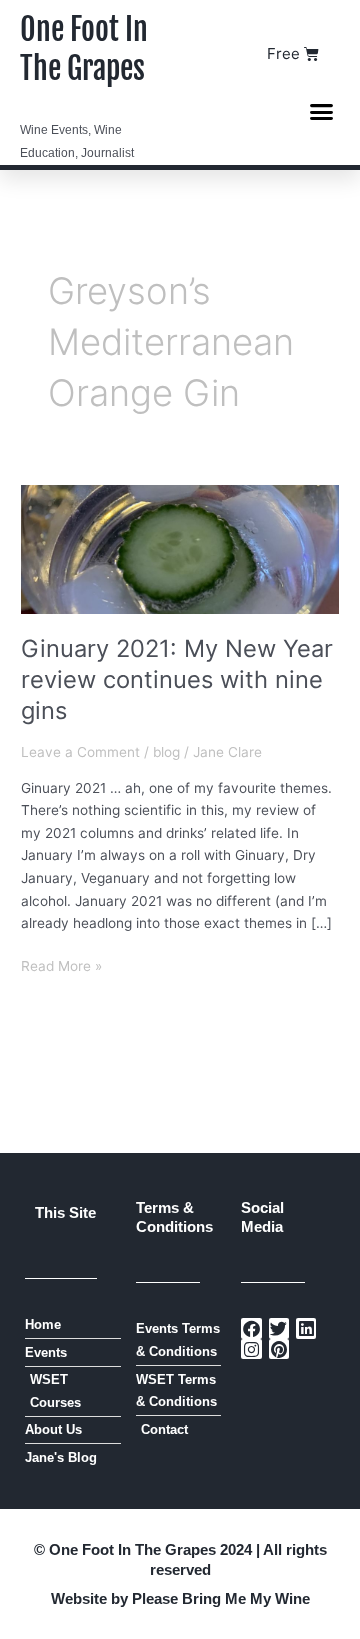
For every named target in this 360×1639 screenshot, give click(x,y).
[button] (322, 111)
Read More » (61, 964)
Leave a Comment (80, 752)
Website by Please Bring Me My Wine (180, 1598)
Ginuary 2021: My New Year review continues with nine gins (177, 679)
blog (166, 752)
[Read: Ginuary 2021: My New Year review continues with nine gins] (180, 548)
